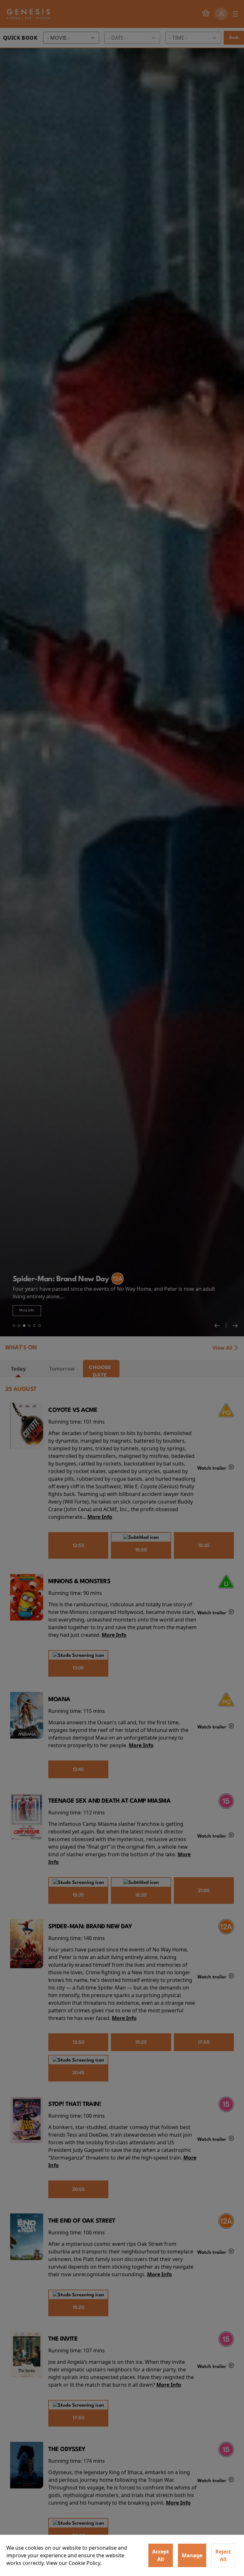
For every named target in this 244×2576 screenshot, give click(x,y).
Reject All (223, 2555)
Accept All (161, 2555)
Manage (192, 2555)
